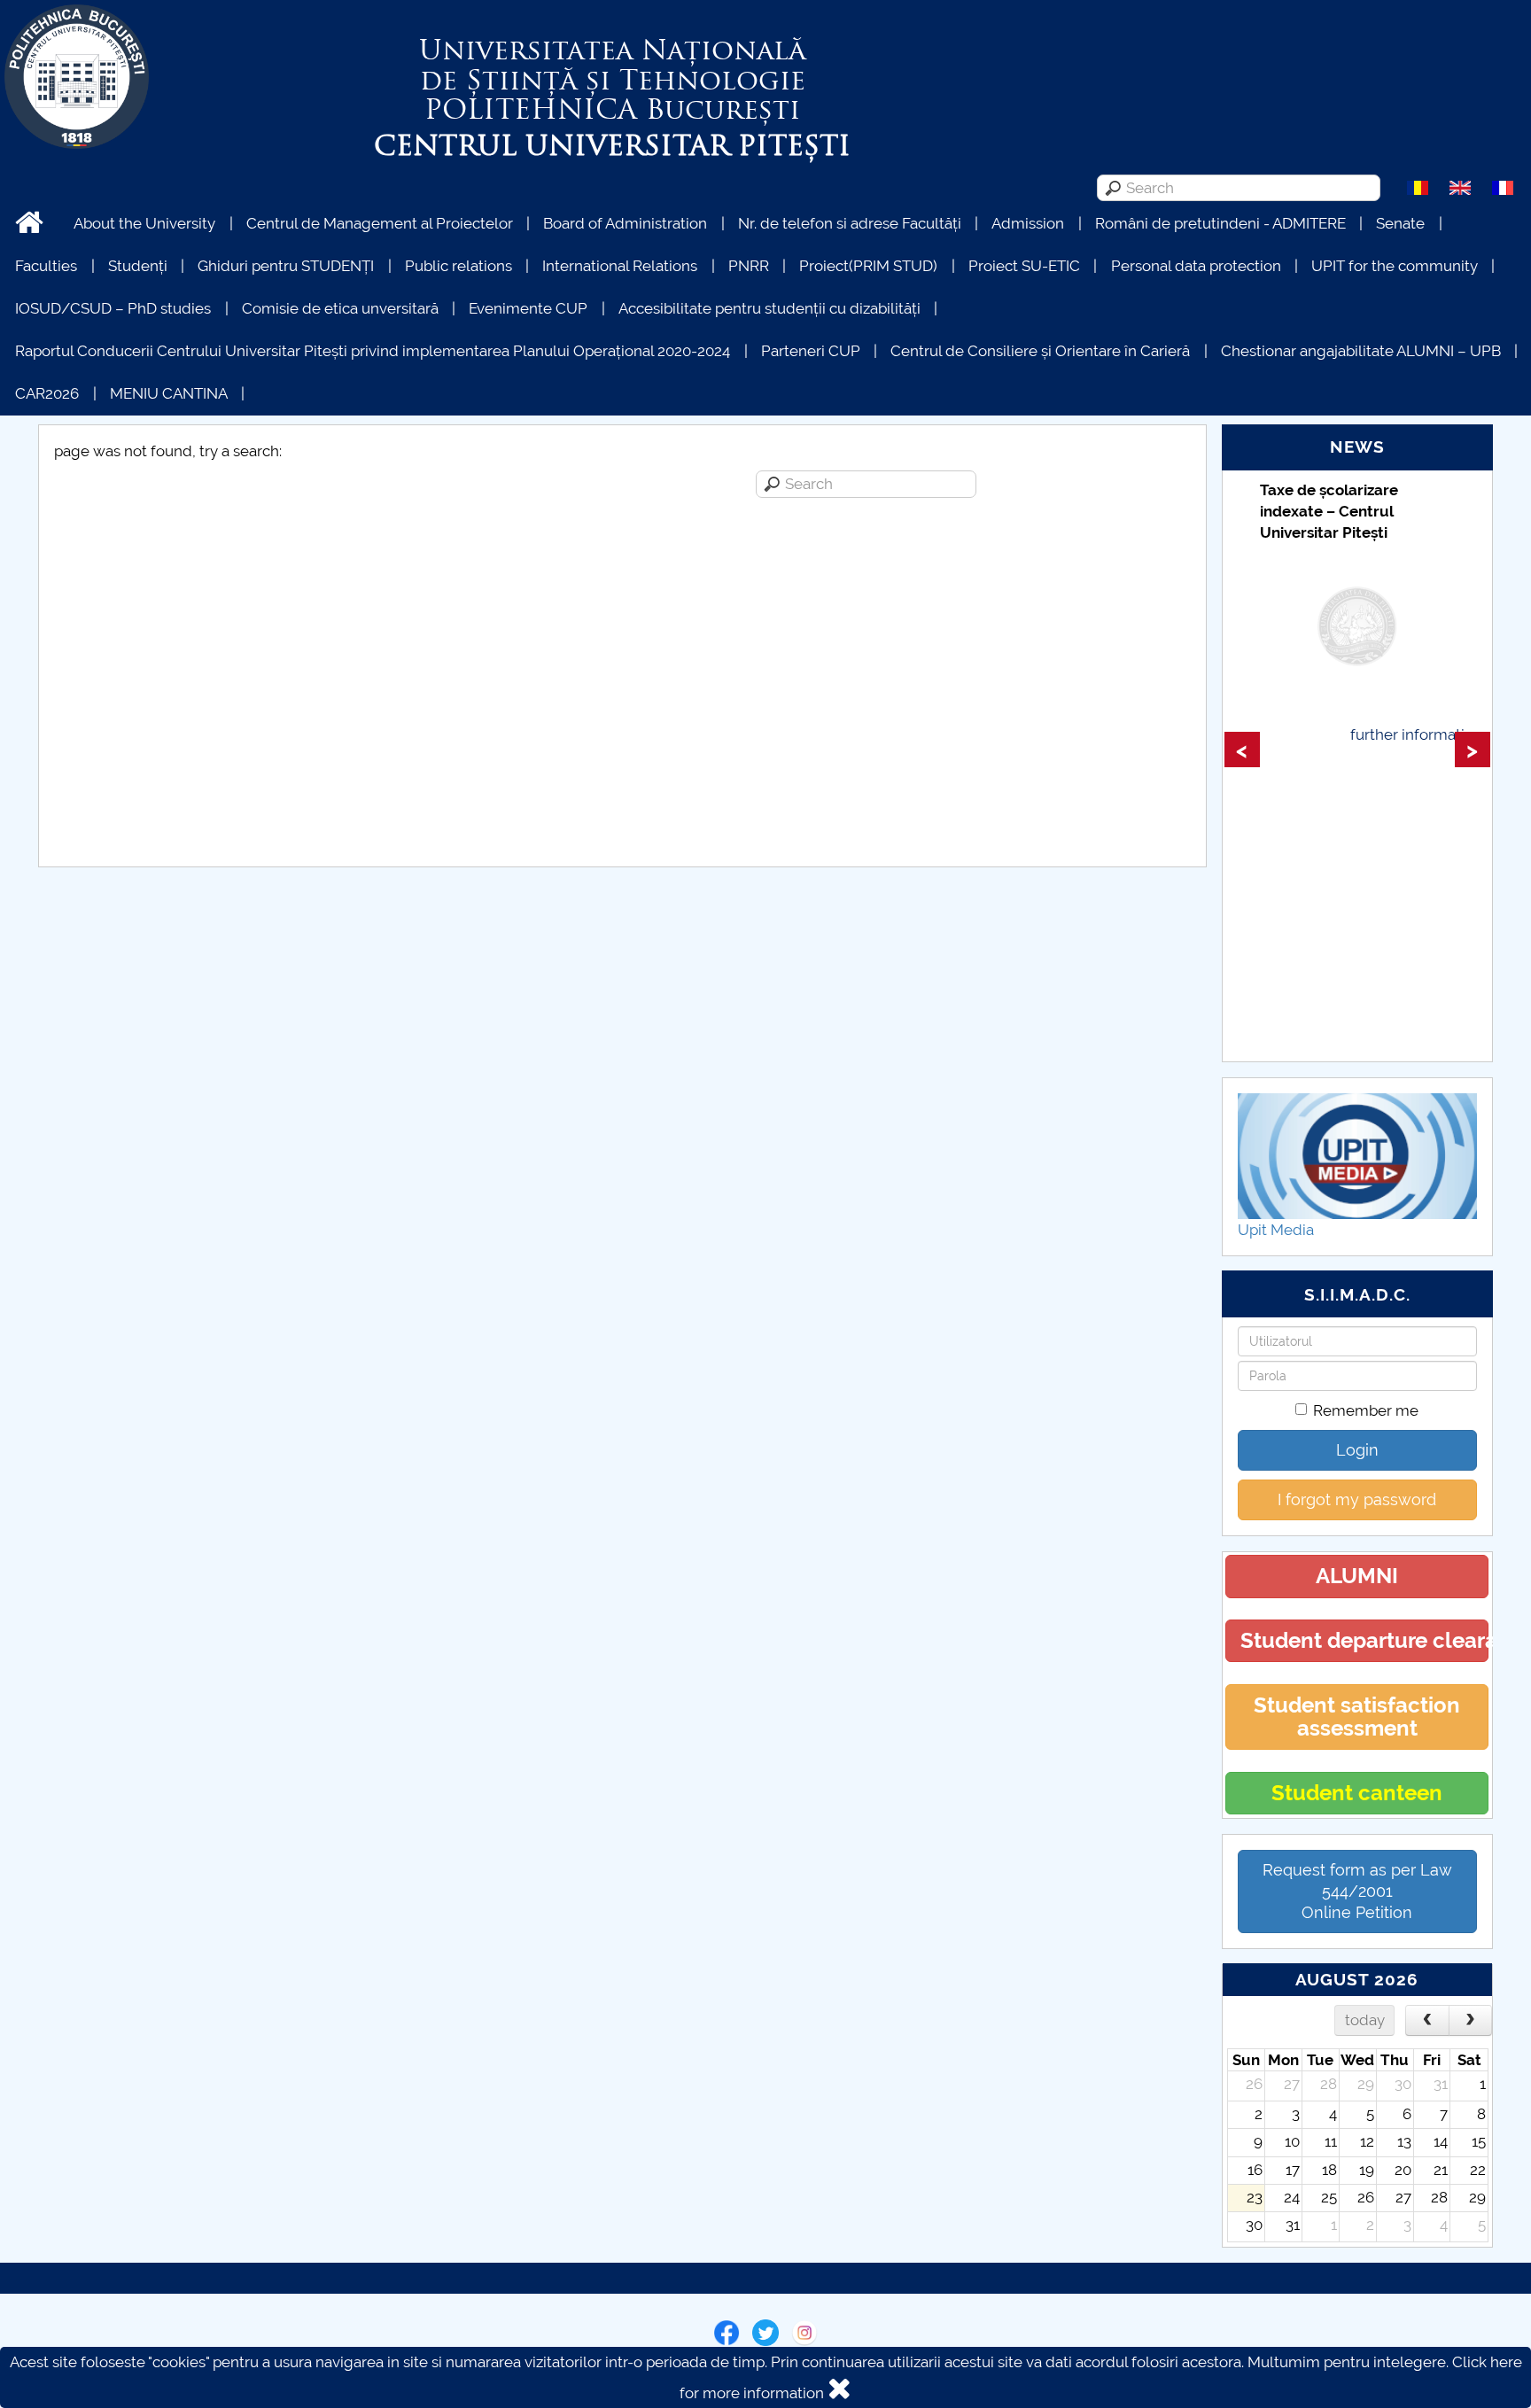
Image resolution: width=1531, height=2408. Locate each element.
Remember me (1366, 1410)
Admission (1028, 223)
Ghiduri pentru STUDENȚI (286, 266)
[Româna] (1418, 187)
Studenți (138, 266)
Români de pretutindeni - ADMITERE (1220, 223)
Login (1357, 1450)
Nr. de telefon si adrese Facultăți (850, 223)
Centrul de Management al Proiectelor (380, 223)
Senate (1400, 223)
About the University (144, 223)
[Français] (1503, 187)
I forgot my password (1357, 1499)
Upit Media (1276, 1230)
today (1365, 2020)
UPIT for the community (1395, 266)
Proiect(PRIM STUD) (868, 266)
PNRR (749, 266)
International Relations (620, 266)
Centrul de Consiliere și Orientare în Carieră (1040, 351)
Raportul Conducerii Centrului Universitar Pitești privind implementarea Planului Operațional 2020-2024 (373, 351)
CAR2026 (47, 393)
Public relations (459, 266)
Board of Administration (625, 223)
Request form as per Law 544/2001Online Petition (1357, 1891)
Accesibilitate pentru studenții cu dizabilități (769, 308)
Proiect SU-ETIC (1024, 266)
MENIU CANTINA (169, 393)
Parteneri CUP (811, 351)
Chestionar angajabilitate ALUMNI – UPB (1361, 351)
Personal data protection (1196, 266)
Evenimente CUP (528, 308)
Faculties (46, 266)
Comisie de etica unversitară (340, 308)
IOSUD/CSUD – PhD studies (113, 308)
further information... (1420, 734)
